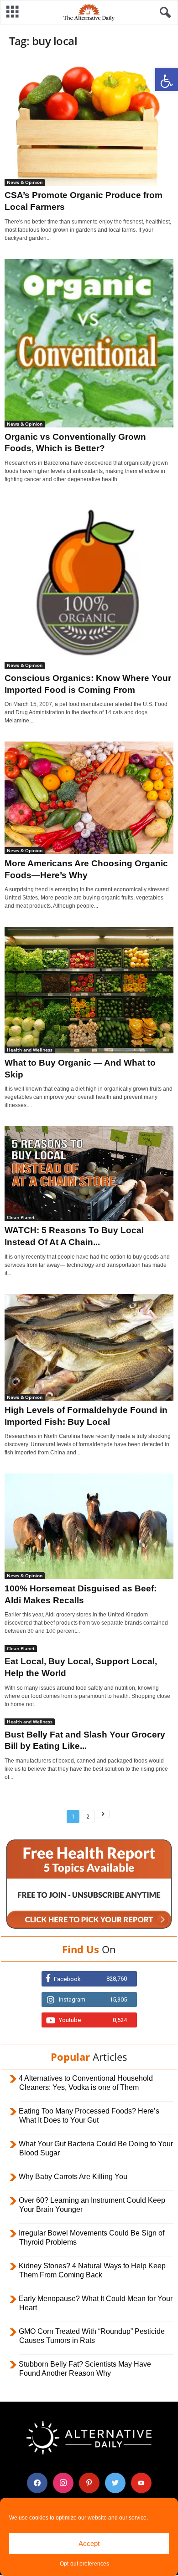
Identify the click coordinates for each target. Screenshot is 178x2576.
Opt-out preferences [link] (84, 2564)
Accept (89, 2543)
